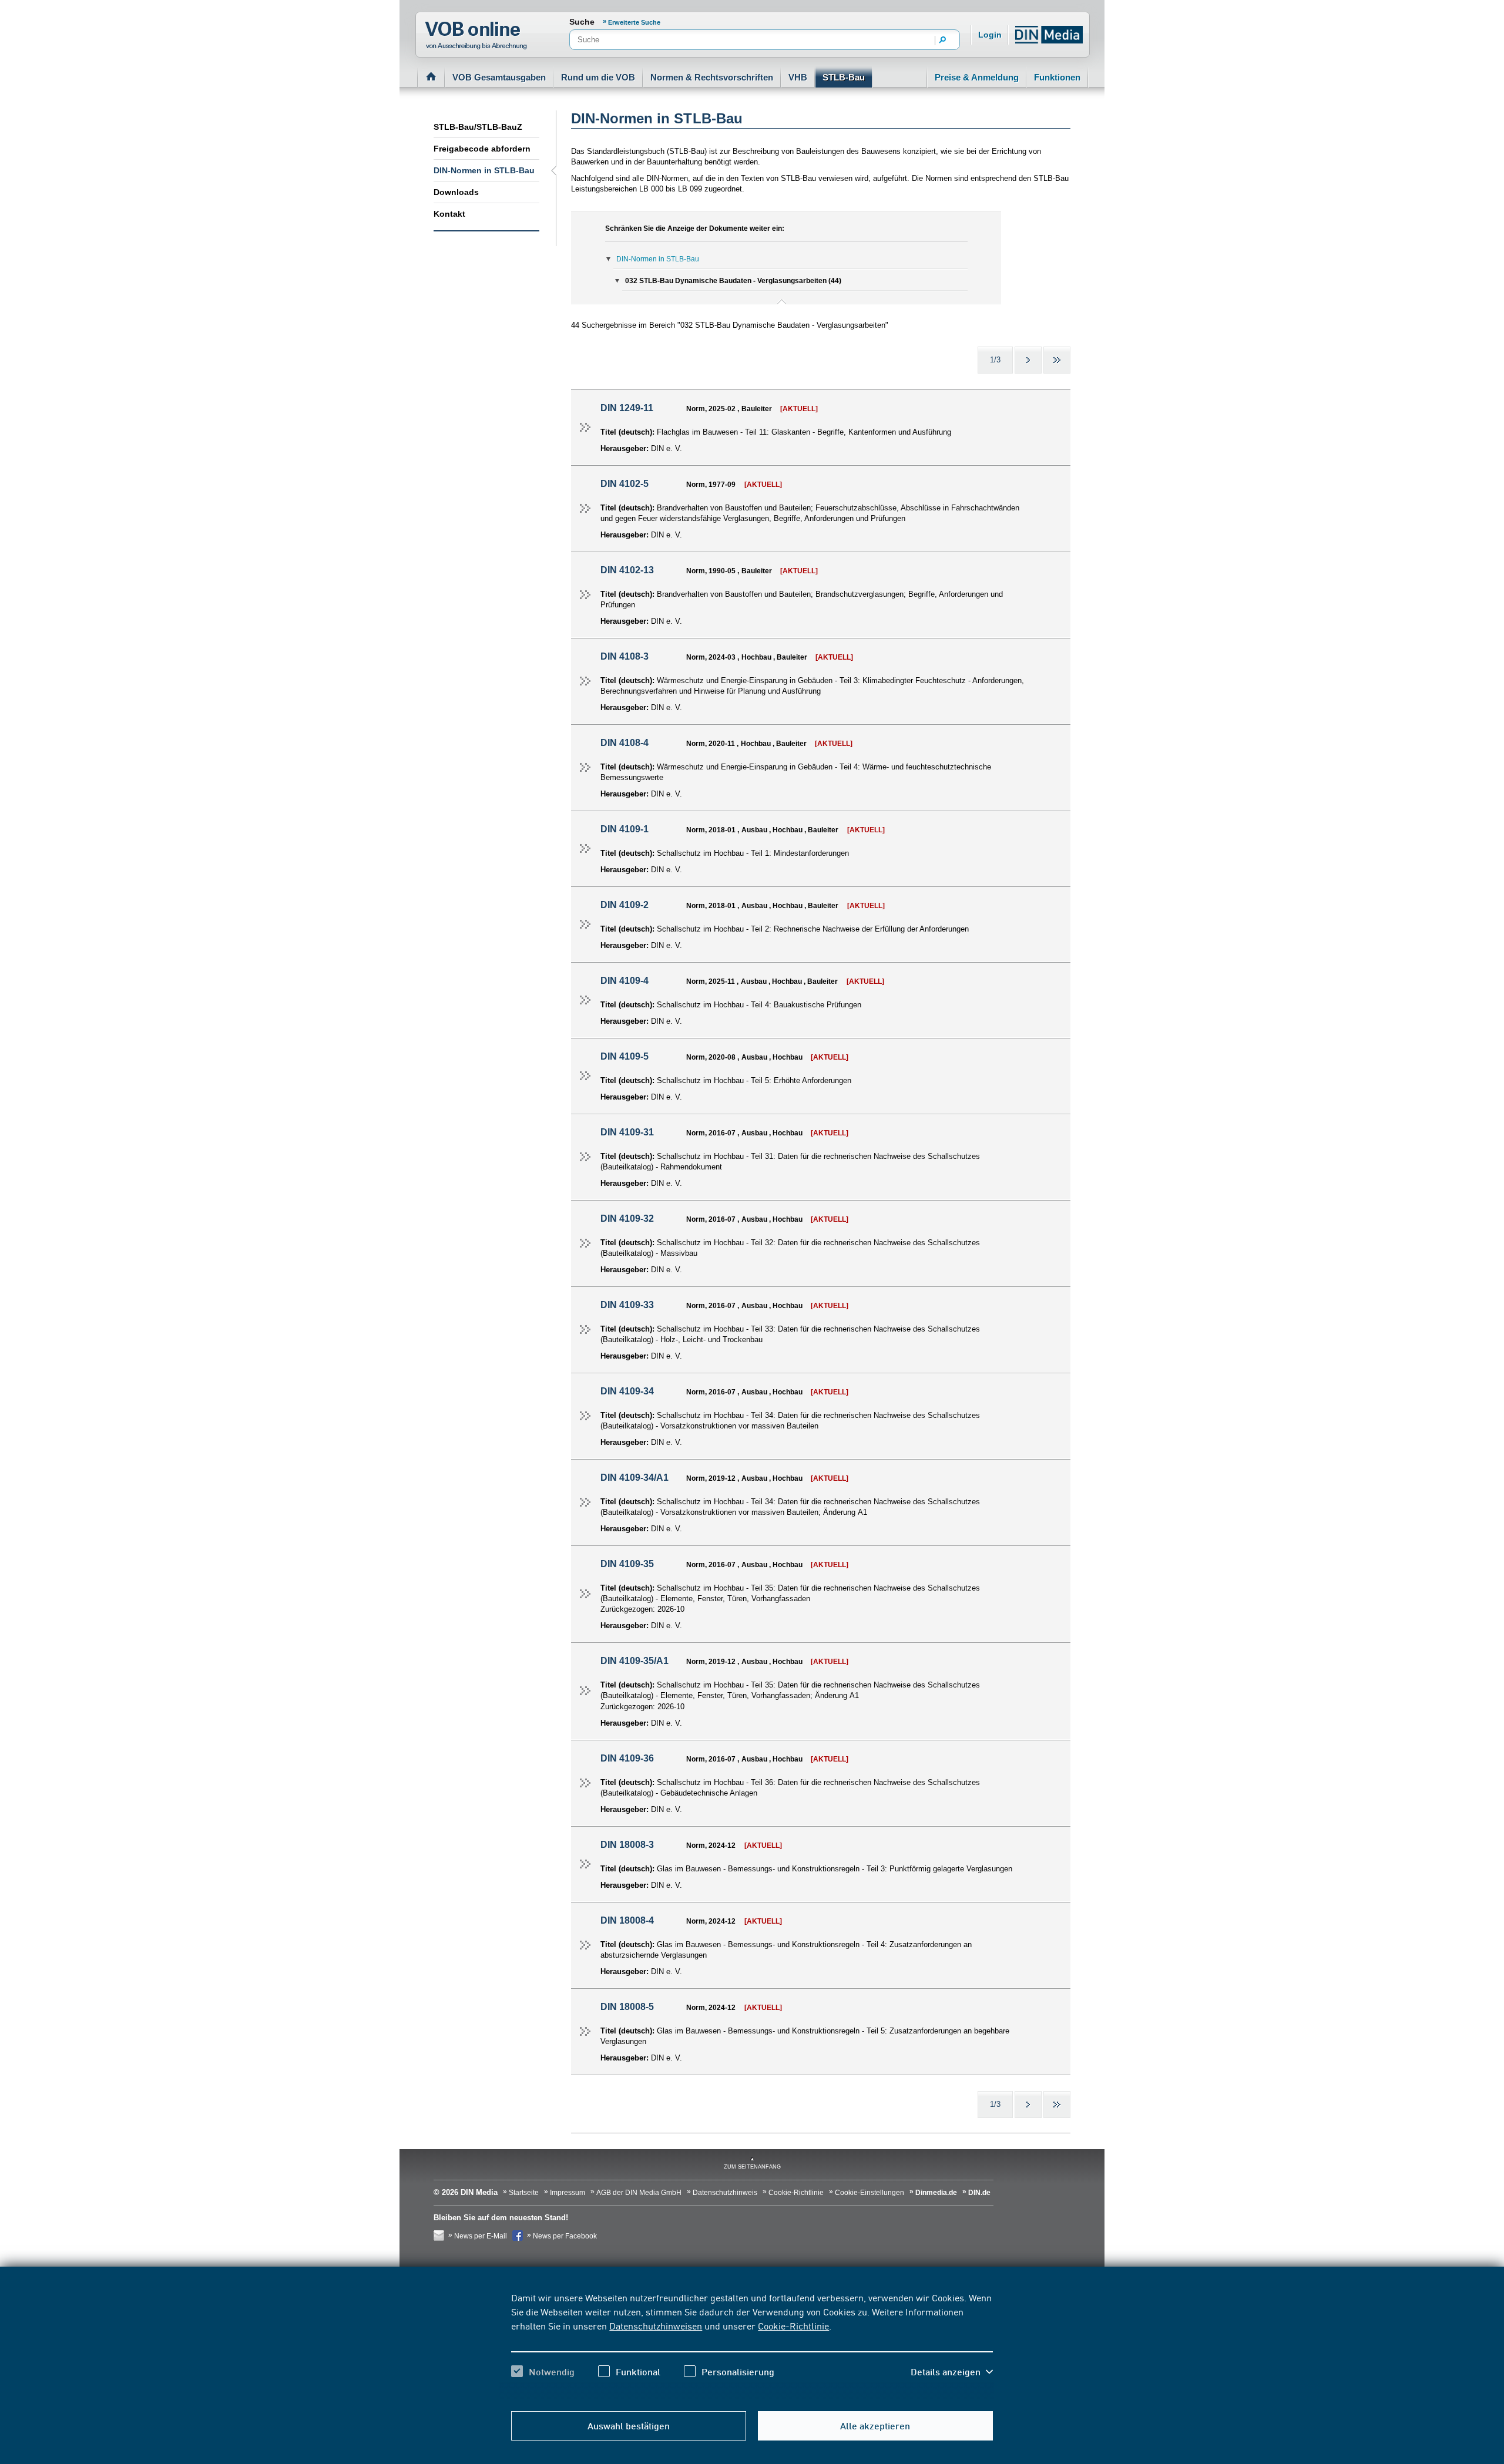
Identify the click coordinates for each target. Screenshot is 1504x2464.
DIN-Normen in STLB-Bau (484, 170)
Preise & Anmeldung (977, 77)
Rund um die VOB (598, 77)
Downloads (456, 192)
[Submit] (943, 41)
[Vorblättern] (1028, 360)
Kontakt (449, 214)
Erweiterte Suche (634, 22)
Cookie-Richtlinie (793, 2325)
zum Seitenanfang (752, 2167)
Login (990, 35)
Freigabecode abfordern (482, 149)
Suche (582, 22)
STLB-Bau (844, 77)
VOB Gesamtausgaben (499, 77)
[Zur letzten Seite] (1057, 360)
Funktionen (1057, 77)
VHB (798, 77)
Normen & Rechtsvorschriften (712, 77)
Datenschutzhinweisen (656, 2325)
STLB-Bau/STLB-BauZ (478, 127)
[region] (752, 2345)
